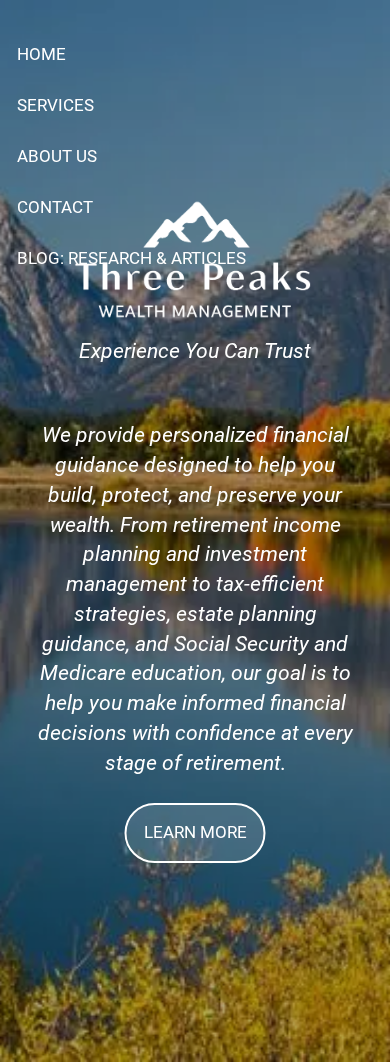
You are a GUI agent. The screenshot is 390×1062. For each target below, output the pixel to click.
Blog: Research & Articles (131, 258)
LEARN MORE (195, 832)
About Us (57, 156)
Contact (55, 207)
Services (55, 105)
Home (41, 54)
